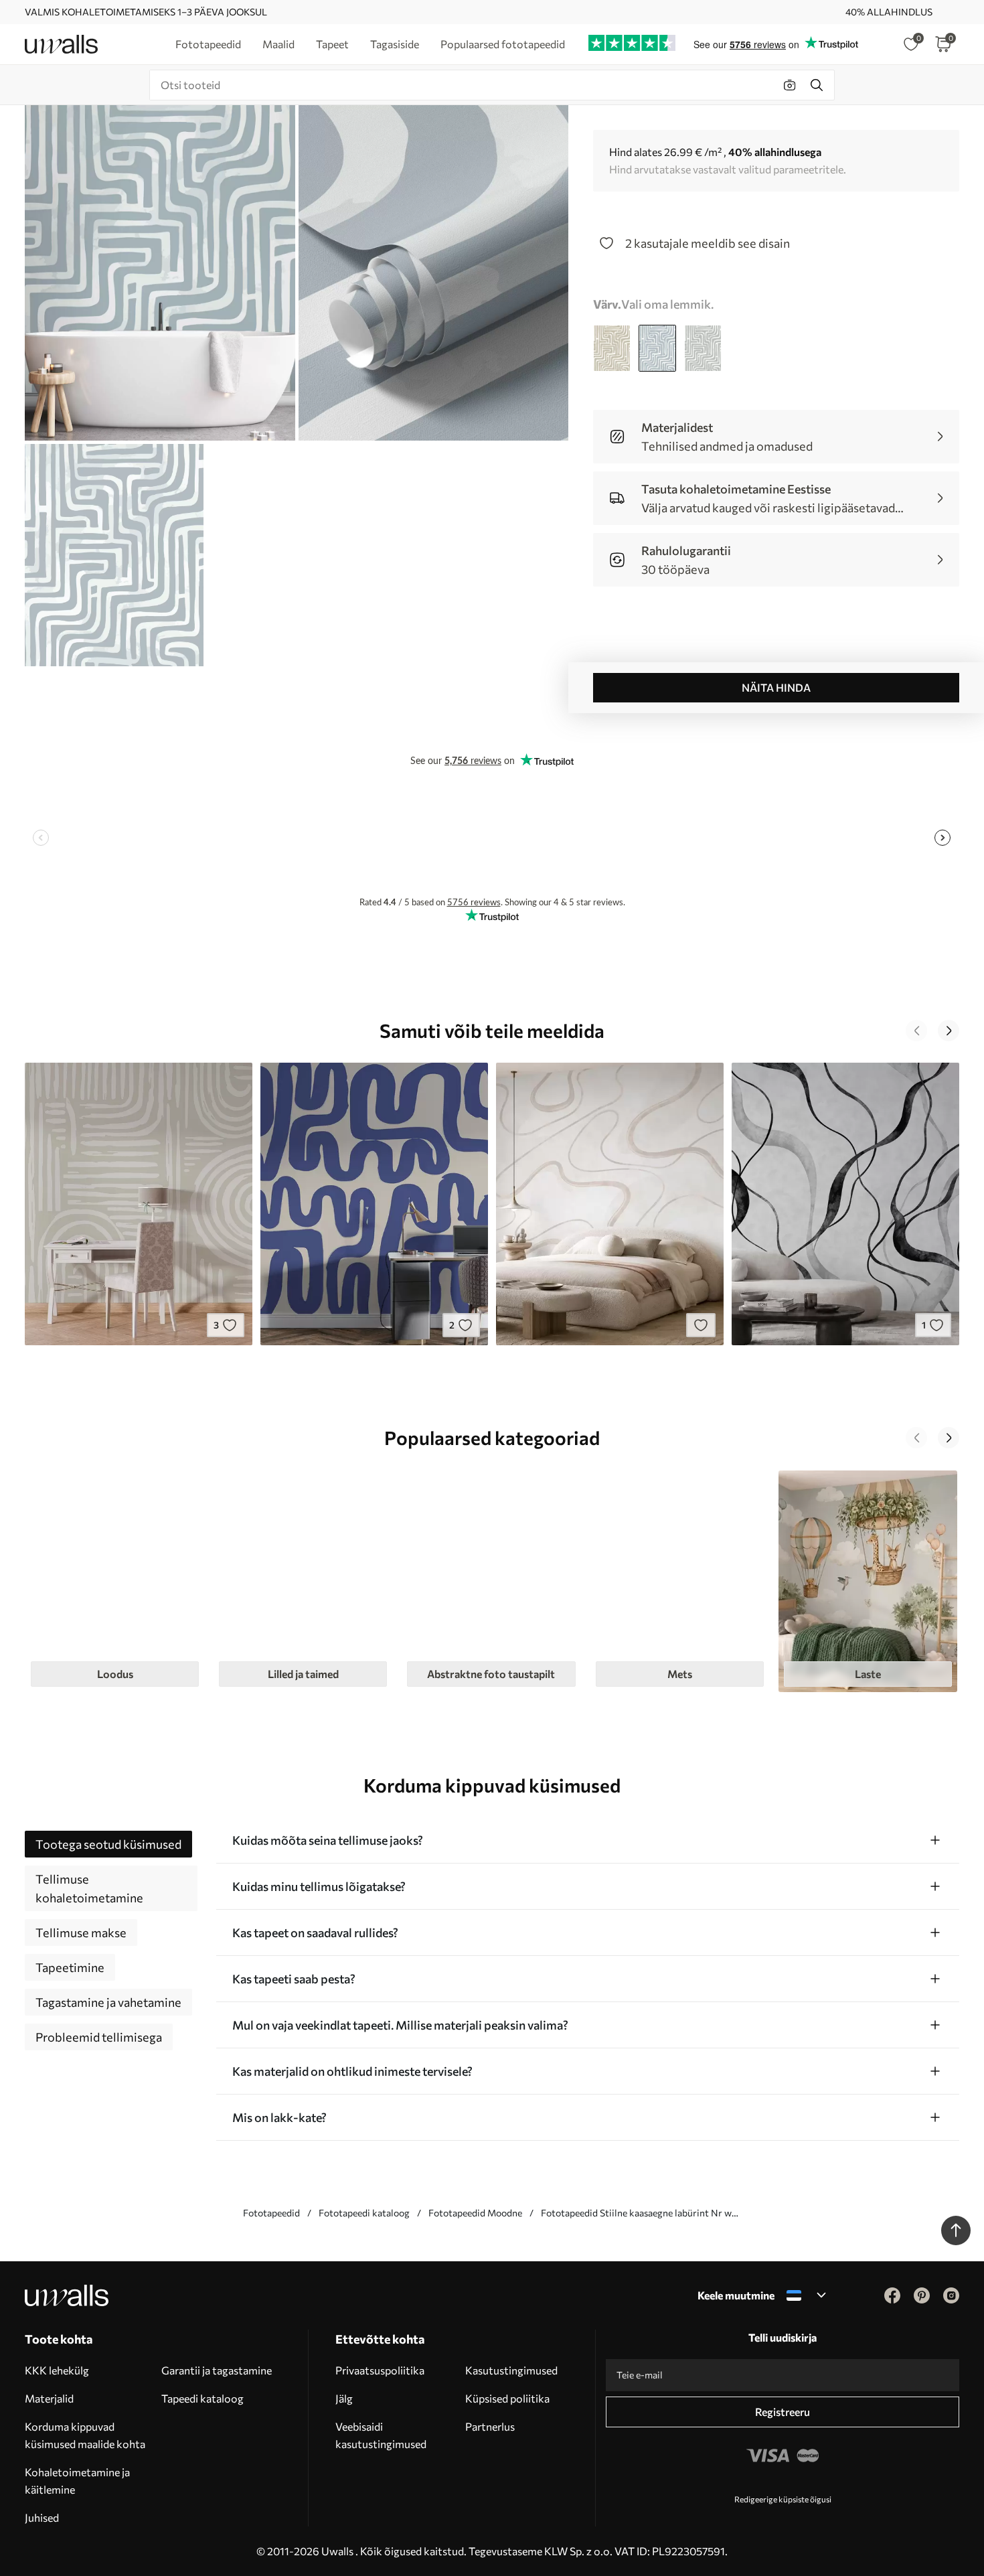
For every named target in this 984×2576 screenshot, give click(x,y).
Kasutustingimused (511, 2370)
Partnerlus (490, 2426)
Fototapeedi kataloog (364, 2213)
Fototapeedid (271, 2213)
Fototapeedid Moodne (475, 2213)
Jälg (344, 2398)
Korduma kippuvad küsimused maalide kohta (85, 2435)
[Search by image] (790, 85)
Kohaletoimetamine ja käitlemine (77, 2481)
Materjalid (49, 2398)
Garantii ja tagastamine (217, 2370)
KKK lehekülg (57, 2370)
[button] (916, 1031)
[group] (115, 1581)
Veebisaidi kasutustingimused (381, 2435)
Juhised (42, 2517)
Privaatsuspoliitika (380, 2370)
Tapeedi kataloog (202, 2398)
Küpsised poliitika (507, 2398)
